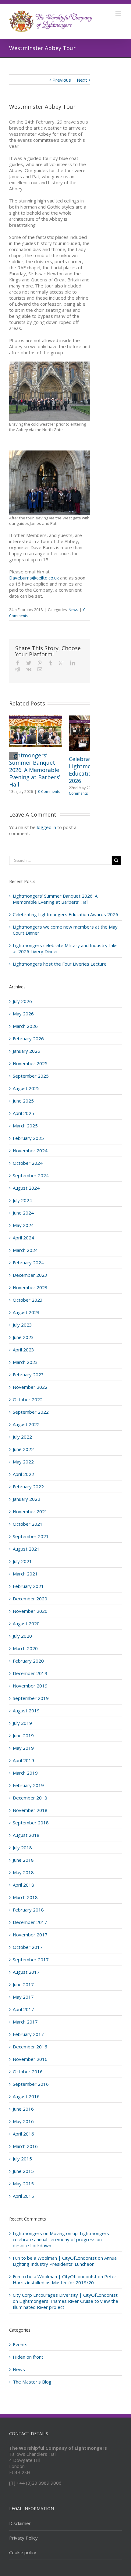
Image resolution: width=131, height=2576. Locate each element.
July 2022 (22, 1437)
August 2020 (26, 1623)
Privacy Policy (23, 2538)
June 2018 (23, 1860)
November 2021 (30, 1511)
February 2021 (28, 1586)
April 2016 (23, 2134)
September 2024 (31, 1175)
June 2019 (23, 1735)
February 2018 (28, 1910)
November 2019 (30, 1686)
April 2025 (23, 1113)
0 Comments (49, 792)
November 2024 (30, 1150)
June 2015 (23, 2171)
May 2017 (23, 1997)
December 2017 (30, 1922)
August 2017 (26, 1972)
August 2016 (26, 2096)
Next (82, 80)
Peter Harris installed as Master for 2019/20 (65, 2279)
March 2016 (25, 2146)
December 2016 (30, 2047)
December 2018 (30, 1798)
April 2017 (23, 2009)
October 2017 (28, 1947)
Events (20, 2344)
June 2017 (23, 1984)
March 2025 (25, 1126)
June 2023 (23, 1337)
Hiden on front (28, 2357)
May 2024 (23, 1225)
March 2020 (25, 1648)
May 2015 (23, 2183)
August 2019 (26, 1711)
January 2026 (27, 1051)
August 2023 (26, 1312)
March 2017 (25, 2022)
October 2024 (28, 1163)
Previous (62, 80)
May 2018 (23, 1872)
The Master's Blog (32, 2382)
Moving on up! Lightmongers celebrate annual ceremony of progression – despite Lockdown (61, 2239)
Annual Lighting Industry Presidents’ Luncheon (65, 2261)
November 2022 (30, 1387)
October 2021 (28, 1524)
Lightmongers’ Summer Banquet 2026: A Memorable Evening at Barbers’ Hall (35, 770)
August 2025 (26, 1088)
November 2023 (30, 1287)
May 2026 (23, 1014)
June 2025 (23, 1101)
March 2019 (25, 1773)
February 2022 (28, 1487)
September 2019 (31, 1698)
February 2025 (28, 1138)
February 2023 (28, 1375)
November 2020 (30, 1611)
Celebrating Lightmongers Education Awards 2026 (65, 914)
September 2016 (31, 2084)
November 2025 (30, 1063)
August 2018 (26, 1835)
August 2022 (26, 1424)
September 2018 (31, 1823)
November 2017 (30, 1935)
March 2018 (25, 1897)
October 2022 (28, 1399)
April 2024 (23, 1238)
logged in (46, 827)
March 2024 (25, 1250)
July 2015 (22, 2159)
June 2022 (23, 1449)
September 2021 (31, 1536)
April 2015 (23, 2196)
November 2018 (30, 1810)
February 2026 (28, 1038)
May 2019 (23, 1748)
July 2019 (22, 1723)
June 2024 (23, 1213)
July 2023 (22, 1325)
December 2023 (30, 1275)
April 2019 (23, 1760)
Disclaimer (20, 2523)
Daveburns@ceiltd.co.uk (34, 578)
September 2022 (31, 1412)
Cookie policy (23, 2552)
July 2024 (22, 1200)
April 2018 (23, 1885)
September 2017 (31, 1959)
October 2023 (28, 1300)
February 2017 (28, 2034)
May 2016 (23, 2121)
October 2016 (28, 2071)
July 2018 (22, 1847)
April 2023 (23, 1350)
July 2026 (22, 1001)
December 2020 (30, 1599)
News (73, 610)
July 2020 (22, 1636)
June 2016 (23, 2109)
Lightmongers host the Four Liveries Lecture (60, 964)
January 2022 (27, 1499)
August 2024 (26, 1188)
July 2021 (22, 1561)
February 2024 (28, 1263)
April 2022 (23, 1474)
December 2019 (30, 1673)
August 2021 (26, 1549)
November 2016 (30, 2059)
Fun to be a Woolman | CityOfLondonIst (55, 2258)
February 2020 (28, 1661)
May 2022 (23, 1462)
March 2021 (25, 1574)
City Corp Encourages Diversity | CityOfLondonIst (65, 2295)
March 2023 (25, 1362)
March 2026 (25, 1026)
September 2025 (31, 1076)
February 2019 (28, 1785)
